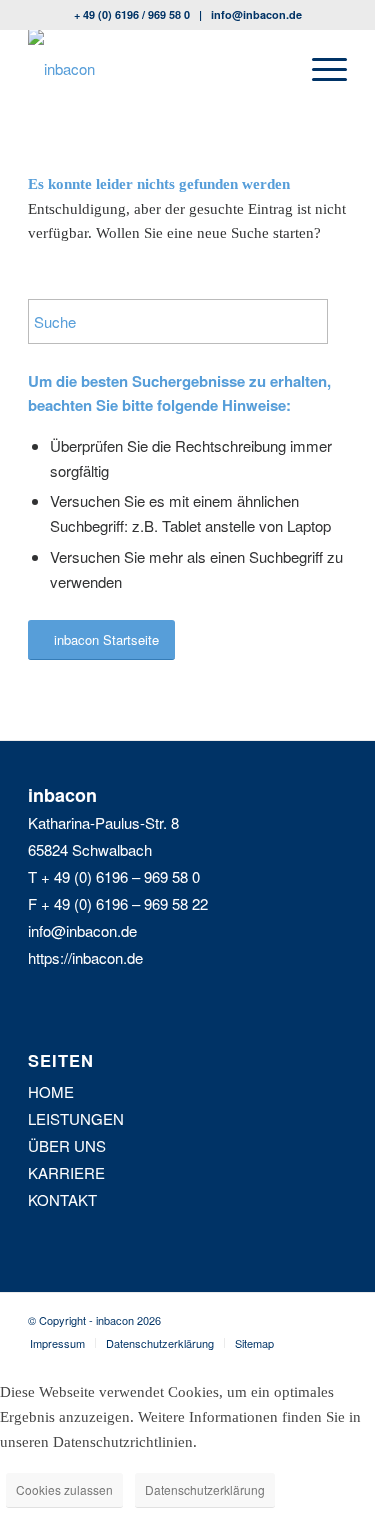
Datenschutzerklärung (205, 1489)
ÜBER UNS (67, 1145)
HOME (51, 1091)
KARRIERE (66, 1172)
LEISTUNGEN (76, 1118)
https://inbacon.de (85, 957)
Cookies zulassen (64, 1489)
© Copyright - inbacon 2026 (94, 1320)
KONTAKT (62, 1199)
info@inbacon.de (256, 14)
